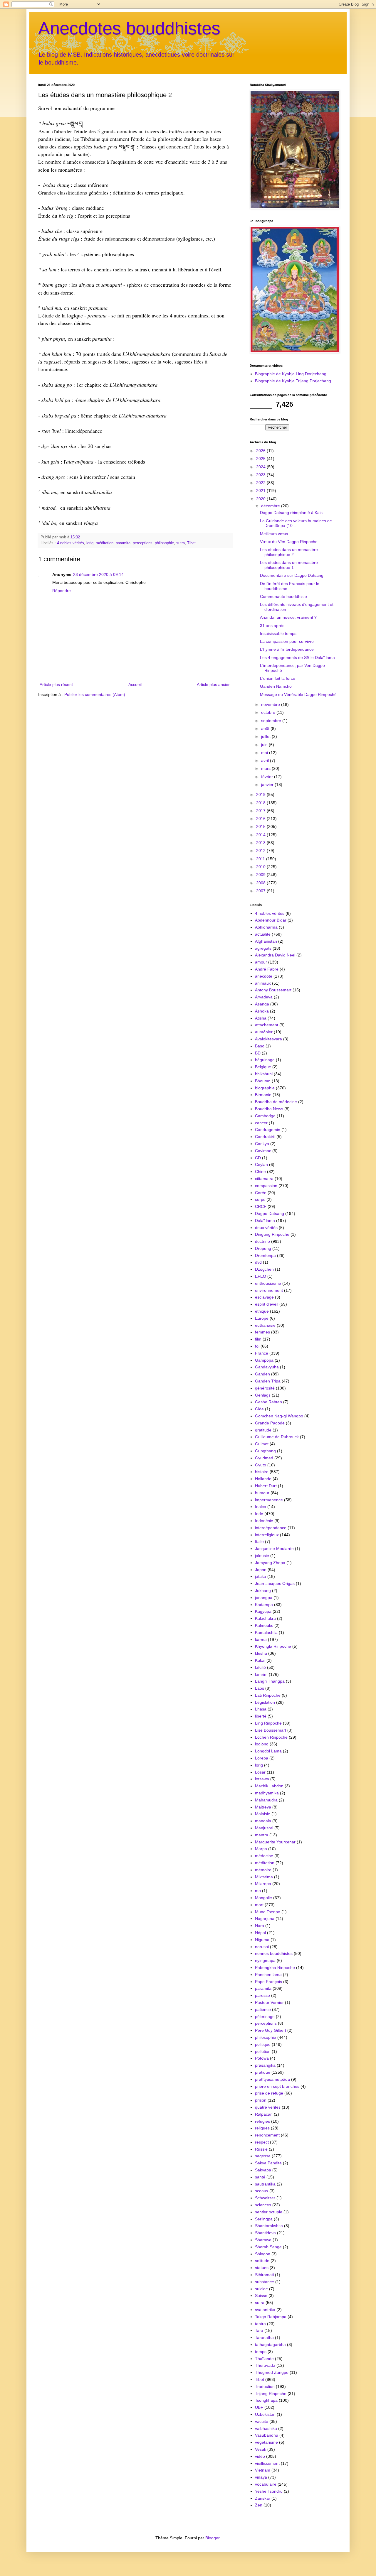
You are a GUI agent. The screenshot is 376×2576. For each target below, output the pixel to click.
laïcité (260, 1667)
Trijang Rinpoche (271, 2394)
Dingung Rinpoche (272, 1234)
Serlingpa (264, 2219)
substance (265, 2282)
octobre (269, 712)
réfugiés (262, 2121)
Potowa (262, 2058)
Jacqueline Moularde (274, 1549)
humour (262, 1493)
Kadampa (264, 1605)
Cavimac (263, 1151)
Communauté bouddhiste (283, 596)
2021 (261, 491)
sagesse (263, 2156)
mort (259, 1905)
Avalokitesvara (268, 1039)
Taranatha (264, 2337)
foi (257, 1346)
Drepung (263, 1248)
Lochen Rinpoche (271, 1737)
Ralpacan (264, 2114)
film (258, 1339)
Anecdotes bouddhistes (129, 28)
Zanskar (263, 2498)
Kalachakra (265, 1618)
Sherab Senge (268, 2247)
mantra (262, 1835)
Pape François (268, 1982)
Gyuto (261, 1465)
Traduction (265, 2386)
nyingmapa (265, 1960)
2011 (261, 859)
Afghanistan (266, 941)
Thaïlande (264, 2359)
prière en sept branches (277, 2086)
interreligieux (267, 1535)
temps (261, 2352)
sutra (181, 543)
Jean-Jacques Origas (275, 1583)
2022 (261, 483)
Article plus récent (56, 684)
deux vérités (266, 1228)
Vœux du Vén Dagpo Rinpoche (289, 542)
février (268, 777)
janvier (268, 785)
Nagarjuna (265, 1919)
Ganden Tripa (268, 1381)
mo (258, 1891)
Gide (259, 1409)
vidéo (260, 2456)
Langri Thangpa (270, 1681)
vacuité (262, 2421)
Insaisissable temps (278, 633)
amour (261, 962)
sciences (263, 2205)
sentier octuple (269, 2212)
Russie (261, 2149)
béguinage (265, 1060)
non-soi (262, 1947)
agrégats (263, 948)
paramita (123, 543)
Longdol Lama (268, 1751)
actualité (263, 934)
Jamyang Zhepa (270, 1563)
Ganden (262, 1374)
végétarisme (266, 2442)
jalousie (262, 1556)
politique (263, 2044)
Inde (259, 1514)
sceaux (262, 2191)
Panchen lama (268, 1975)
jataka (261, 1576)
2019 (261, 795)
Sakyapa (263, 2170)
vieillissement (267, 2463)
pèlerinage (265, 2016)
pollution (263, 2051)
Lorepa (262, 1758)
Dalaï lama (265, 1221)
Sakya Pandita (268, 2163)
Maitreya (263, 1807)
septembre (272, 721)
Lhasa (261, 1709)
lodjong (262, 1744)
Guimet (262, 1444)
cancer (261, 1123)
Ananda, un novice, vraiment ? (288, 617)
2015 (261, 826)
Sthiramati (264, 2275)
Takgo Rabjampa (271, 2317)
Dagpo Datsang (270, 1213)
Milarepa (263, 1884)
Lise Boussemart (271, 1730)
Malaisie (263, 1814)
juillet (266, 736)
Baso (260, 1046)
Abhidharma (266, 927)
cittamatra (264, 1179)
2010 (261, 867)
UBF (259, 2407)
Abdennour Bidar (271, 920)
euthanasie (265, 1325)
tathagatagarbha (270, 2345)
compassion (266, 1186)
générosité (265, 1388)
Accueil (135, 684)
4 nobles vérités (70, 543)
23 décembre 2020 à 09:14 (98, 574)
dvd (258, 1262)
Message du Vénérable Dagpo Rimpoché (298, 694)
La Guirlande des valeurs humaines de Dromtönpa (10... (296, 523)
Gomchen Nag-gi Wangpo (279, 1416)
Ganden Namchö (276, 686)
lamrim (261, 1674)
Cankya (262, 1144)
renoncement (267, 2135)
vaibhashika (266, 2428)
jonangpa (264, 1598)
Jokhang (263, 1590)
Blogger (212, 2538)
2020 (261, 499)
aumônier (264, 1032)
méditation (105, 543)
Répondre (62, 591)
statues (262, 2268)
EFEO (261, 1276)
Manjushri (264, 1828)
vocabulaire (266, 2484)
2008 (261, 883)
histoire (262, 1472)
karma (261, 1639)
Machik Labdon (269, 1786)
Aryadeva (264, 997)
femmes (262, 1332)
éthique (262, 1311)
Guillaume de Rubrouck (277, 1437)
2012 (261, 851)
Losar (260, 1772)
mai (265, 753)
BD (258, 1053)
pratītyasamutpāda (272, 2079)
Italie (259, 1541)
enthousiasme (268, 1283)
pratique (263, 2072)
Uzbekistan (265, 2414)
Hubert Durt (266, 1486)
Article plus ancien (214, 684)
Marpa (261, 1849)
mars (266, 768)
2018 (261, 803)
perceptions (143, 543)
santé (260, 2177)
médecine (264, 1856)
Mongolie (263, 1898)
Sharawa (263, 2240)
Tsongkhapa (266, 2400)
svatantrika (265, 2310)
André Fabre (267, 969)
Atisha (261, 1018)
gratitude (263, 1430)
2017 (261, 811)
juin (265, 745)
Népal (260, 1933)
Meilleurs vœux (274, 534)
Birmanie (263, 1095)
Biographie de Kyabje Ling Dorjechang (291, 374)
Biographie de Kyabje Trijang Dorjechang (293, 381)
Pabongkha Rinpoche (275, 1968)
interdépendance (271, 1528)
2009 (261, 875)
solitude (262, 2261)
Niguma (262, 1940)
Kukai (260, 1660)
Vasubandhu (267, 2435)
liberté (261, 1716)
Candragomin (268, 1130)
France (262, 1353)
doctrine (262, 1241)
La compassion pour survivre (287, 641)
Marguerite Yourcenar (275, 1842)
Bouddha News (269, 1109)
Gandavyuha (267, 1367)
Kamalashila (266, 1632)
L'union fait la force (278, 678)
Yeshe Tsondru (269, 2491)
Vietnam (263, 2470)
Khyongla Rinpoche (273, 1646)
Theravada (265, 2365)
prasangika (265, 2065)
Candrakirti (265, 1137)
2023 (261, 475)
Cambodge (265, 1116)
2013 (261, 843)
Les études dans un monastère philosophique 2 (289, 552)
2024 (261, 467)
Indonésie (264, 1521)
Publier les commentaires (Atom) (95, 694)
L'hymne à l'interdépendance (287, 649)
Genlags (263, 1395)
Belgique (263, 1067)
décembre (271, 506)
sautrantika (265, 2184)
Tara (259, 2330)
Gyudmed (264, 1458)
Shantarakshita (269, 2226)
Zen (259, 2505)
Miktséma (264, 1877)
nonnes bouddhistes (274, 1953)
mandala (263, 1821)
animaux (263, 983)
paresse (262, 1995)
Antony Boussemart (273, 990)
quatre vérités (268, 2107)
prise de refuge (269, 2093)
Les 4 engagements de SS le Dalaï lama (297, 657)
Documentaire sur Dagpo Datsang (292, 575)
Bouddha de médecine (276, 1102)
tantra (260, 2324)
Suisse (261, 2296)
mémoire (263, 1870)
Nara (260, 1926)
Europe (262, 1318)
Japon (261, 1570)
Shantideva (265, 2233)
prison (261, 2100)
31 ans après (272, 626)
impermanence (269, 1500)
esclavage (264, 1297)
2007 (261, 891)
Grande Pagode (270, 1423)
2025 (261, 459)
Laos (260, 1688)
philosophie (164, 543)
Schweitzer (265, 2198)
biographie (265, 1088)
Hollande (263, 1479)
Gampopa (264, 1360)
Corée (261, 1193)
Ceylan (261, 1164)
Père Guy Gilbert (271, 2030)
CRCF (261, 1206)
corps (260, 1199)
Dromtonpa (265, 1255)
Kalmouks (264, 1625)
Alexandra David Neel (275, 955)
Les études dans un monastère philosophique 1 (289, 565)
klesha (261, 1653)
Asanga (262, 1004)
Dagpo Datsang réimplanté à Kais (291, 513)
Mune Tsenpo (268, 1912)
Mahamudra (266, 1800)
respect (262, 2142)
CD (258, 1158)
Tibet (191, 543)
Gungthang (265, 1451)
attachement (267, 1025)
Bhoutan (263, 1081)
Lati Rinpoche (268, 1695)
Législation (265, 1702)
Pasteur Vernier (269, 2002)
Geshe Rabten (268, 1402)
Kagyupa (263, 1611)
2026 (261, 451)
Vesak (261, 2449)
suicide (261, 2289)
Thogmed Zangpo (272, 2372)
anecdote (264, 976)
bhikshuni (264, 1074)
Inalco (261, 1507)
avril (266, 760)
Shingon (263, 2254)
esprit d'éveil (267, 1304)
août (266, 728)
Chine (260, 1172)
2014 (261, 835)
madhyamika (267, 1793)
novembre (271, 704)
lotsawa (262, 1779)
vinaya (261, 2477)
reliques (262, 2128)
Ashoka (262, 1011)
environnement (269, 1290)
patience (263, 2009)
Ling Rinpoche (268, 1723)
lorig (90, 543)
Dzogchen (264, 1269)
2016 (261, 819)
